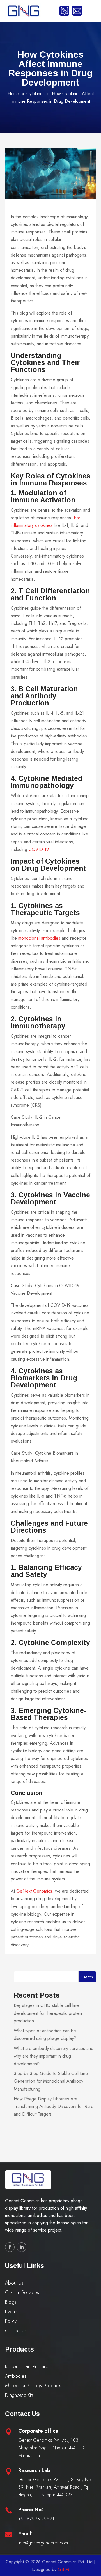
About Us (14, 2283)
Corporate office (38, 2431)
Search (87, 1977)
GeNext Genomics (34, 1891)
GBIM (63, 2569)
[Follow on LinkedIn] (22, 2247)
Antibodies (16, 2376)
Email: (25, 2534)
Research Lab (34, 2470)
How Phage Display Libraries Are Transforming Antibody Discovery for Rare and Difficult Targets (54, 2106)
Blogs (11, 2302)
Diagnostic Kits (19, 2395)
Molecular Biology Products (33, 2386)
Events (11, 2312)
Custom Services (22, 2292)
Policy (11, 2321)
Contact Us (16, 2331)
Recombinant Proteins (27, 2366)
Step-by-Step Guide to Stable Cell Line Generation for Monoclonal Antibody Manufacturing (51, 2081)
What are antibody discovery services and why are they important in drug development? (54, 2056)
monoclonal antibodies (39, 938)
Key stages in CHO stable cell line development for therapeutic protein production (48, 2013)
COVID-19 (39, 849)
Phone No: (31, 2510)
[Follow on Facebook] (10, 2247)
